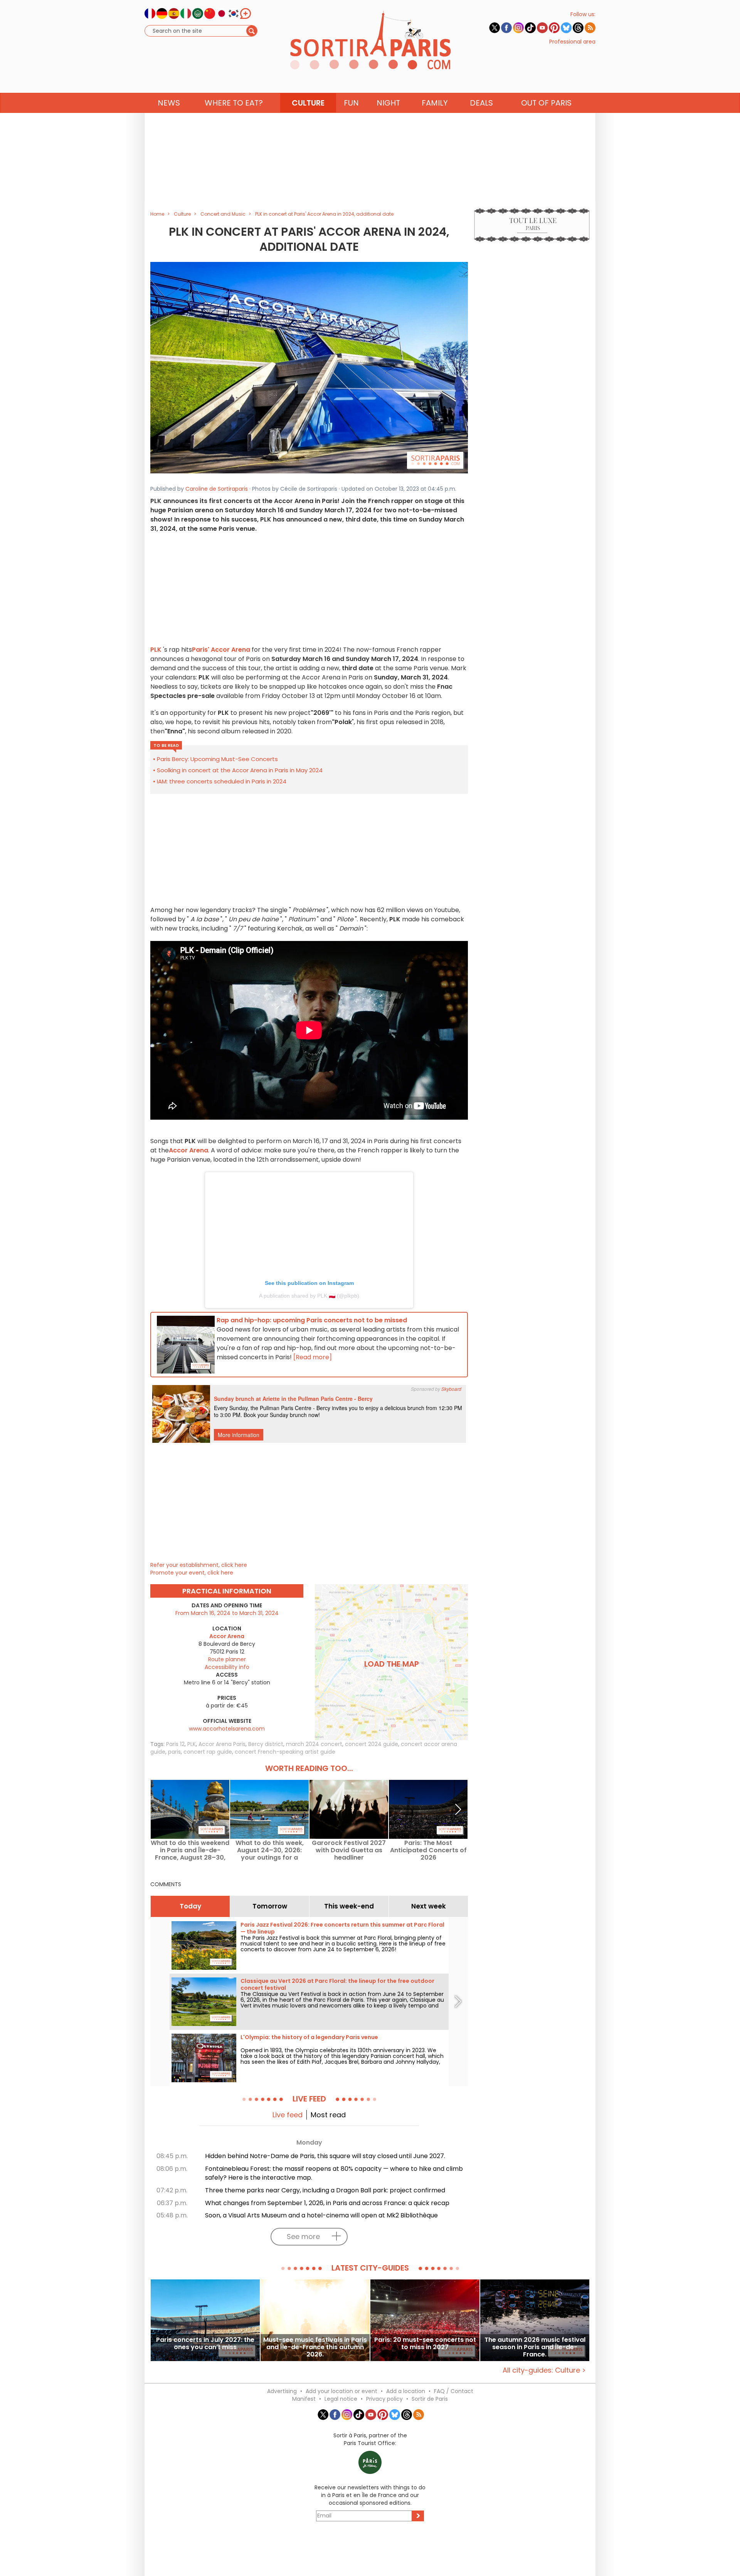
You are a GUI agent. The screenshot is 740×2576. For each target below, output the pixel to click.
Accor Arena (188, 1150)
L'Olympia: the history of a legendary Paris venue (309, 2037)
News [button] (169, 103)
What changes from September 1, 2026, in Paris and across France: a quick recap (327, 2203)
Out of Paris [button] (546, 103)
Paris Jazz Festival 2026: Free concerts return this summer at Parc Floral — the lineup (342, 1928)
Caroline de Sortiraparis (217, 489)
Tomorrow (270, 1906)
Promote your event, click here (192, 1573)
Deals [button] (481, 103)
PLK (192, 1744)
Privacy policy (384, 2399)
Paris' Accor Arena (221, 650)
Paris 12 (175, 1744)
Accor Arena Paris (222, 1744)
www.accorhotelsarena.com (227, 1729)
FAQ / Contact (454, 2391)
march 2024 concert (314, 1744)
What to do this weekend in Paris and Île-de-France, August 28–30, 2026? (190, 1850)
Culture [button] (308, 103)
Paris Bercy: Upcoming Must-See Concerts (217, 759)
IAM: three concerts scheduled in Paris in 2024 (222, 781)
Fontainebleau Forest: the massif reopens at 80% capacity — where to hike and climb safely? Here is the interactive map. (334, 2173)
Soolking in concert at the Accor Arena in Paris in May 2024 (240, 770)
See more (303, 2236)
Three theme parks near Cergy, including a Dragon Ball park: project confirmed (325, 2190)
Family (435, 103)
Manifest (304, 2399)
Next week (429, 1906)
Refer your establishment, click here (199, 1565)
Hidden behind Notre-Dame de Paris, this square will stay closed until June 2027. (325, 2156)
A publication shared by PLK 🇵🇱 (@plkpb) (309, 1296)
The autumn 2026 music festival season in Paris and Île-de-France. (535, 2347)
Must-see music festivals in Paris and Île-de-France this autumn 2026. (315, 2347)
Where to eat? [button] (234, 103)
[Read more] (313, 1357)
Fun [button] (351, 103)
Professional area (572, 42)
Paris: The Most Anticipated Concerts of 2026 (428, 1850)
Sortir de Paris (430, 2399)
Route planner (227, 1659)
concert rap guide (208, 1752)
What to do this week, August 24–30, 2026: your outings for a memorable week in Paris (269, 1850)
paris (174, 1752)
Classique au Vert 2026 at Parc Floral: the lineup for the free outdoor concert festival (337, 1984)
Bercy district (266, 1744)
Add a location (406, 2391)
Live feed (288, 2115)
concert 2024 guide (372, 1744)
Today (190, 1906)
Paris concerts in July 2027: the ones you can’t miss (205, 2344)
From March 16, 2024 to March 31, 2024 (227, 1613)
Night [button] (388, 103)
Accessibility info (227, 1667)
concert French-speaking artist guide (285, 1752)
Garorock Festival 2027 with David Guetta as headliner (349, 1850)
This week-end (349, 1906)
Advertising (282, 2391)
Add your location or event (341, 2391)
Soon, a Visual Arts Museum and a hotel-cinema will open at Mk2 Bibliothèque (321, 2215)
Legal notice (341, 2399)
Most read (328, 2115)
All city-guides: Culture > (544, 2370)
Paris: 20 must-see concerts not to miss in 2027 (425, 2344)
